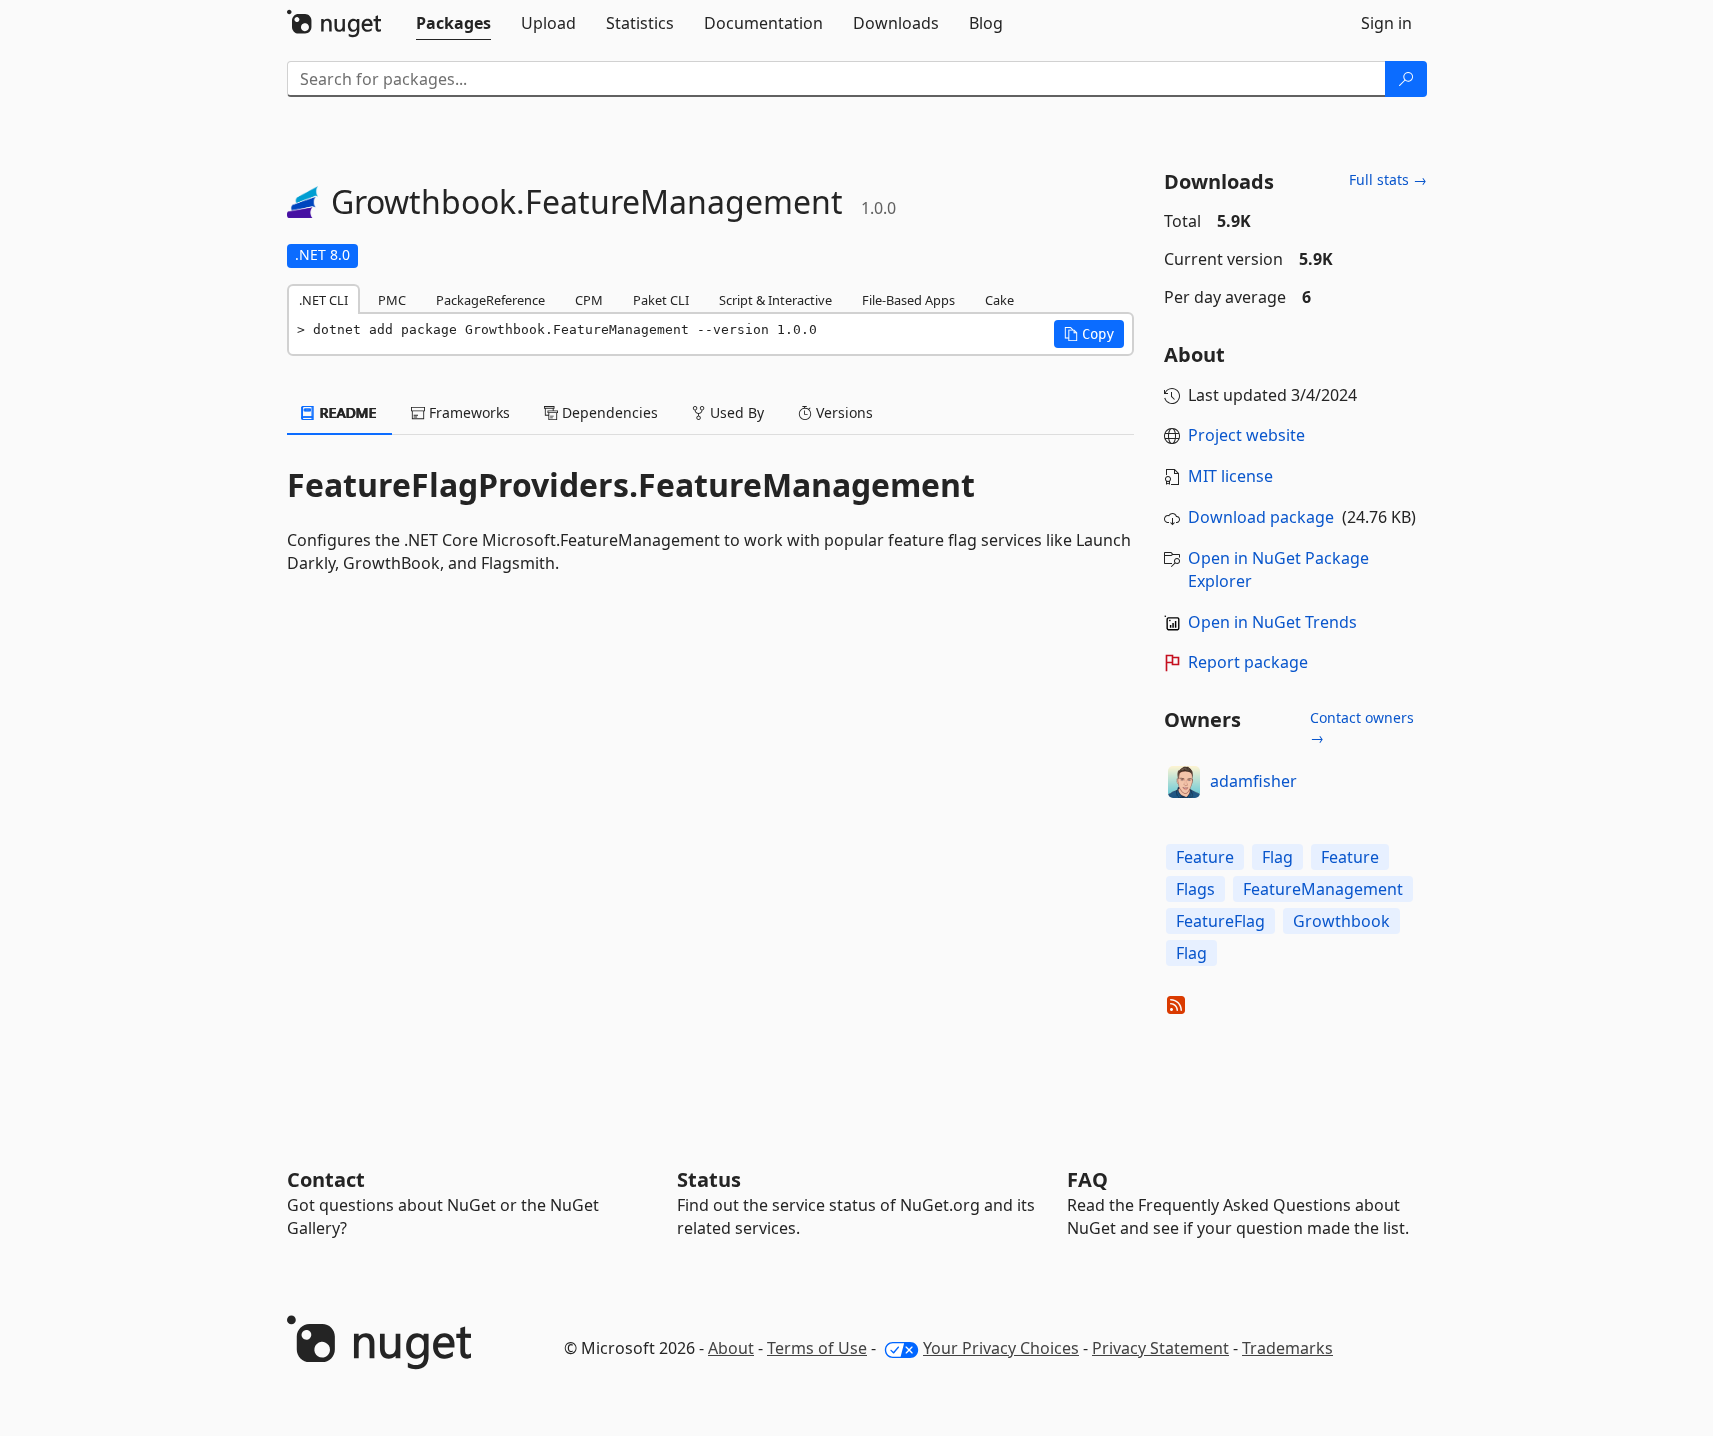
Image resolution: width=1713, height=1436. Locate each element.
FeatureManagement (1323, 889)
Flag (1277, 857)
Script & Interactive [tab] (775, 300)
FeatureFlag (1220, 921)
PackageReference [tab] (490, 300)
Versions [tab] (842, 412)
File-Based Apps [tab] (908, 300)
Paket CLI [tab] (661, 300)
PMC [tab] (392, 300)
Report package (1248, 662)
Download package (1261, 517)
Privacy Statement (1160, 1348)
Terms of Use (817, 1348)
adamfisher (1253, 781)
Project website (1246, 435)
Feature (1205, 857)
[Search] (1406, 79)
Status (709, 1179)
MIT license (1230, 476)
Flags (1195, 889)
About (731, 1348)
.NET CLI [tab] (323, 300)
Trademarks (1287, 1348)
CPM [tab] (589, 300)
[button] (1089, 334)
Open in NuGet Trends (1272, 622)
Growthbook (1341, 921)
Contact (326, 1179)
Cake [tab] (999, 300)
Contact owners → (1362, 727)
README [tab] (346, 412)
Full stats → (1388, 179)
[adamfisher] (1184, 782)
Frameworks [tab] (467, 412)
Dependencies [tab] (608, 412)
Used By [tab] (735, 412)
